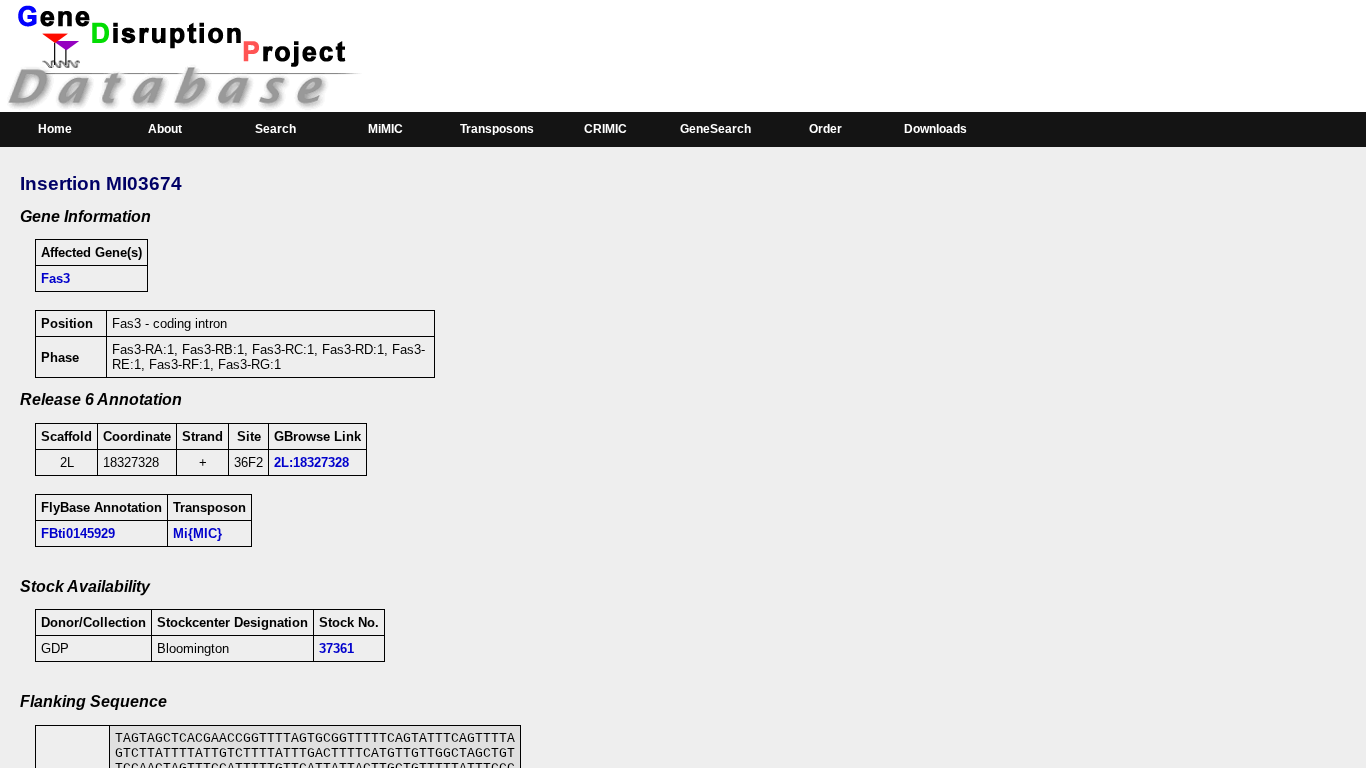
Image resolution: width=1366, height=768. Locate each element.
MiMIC (385, 129)
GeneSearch (715, 129)
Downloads (935, 129)
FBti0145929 (78, 533)
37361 (336, 648)
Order (825, 129)
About (165, 129)
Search (275, 129)
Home (55, 129)
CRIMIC (605, 129)
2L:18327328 (311, 462)
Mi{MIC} (197, 533)
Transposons (497, 129)
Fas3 (55, 278)
